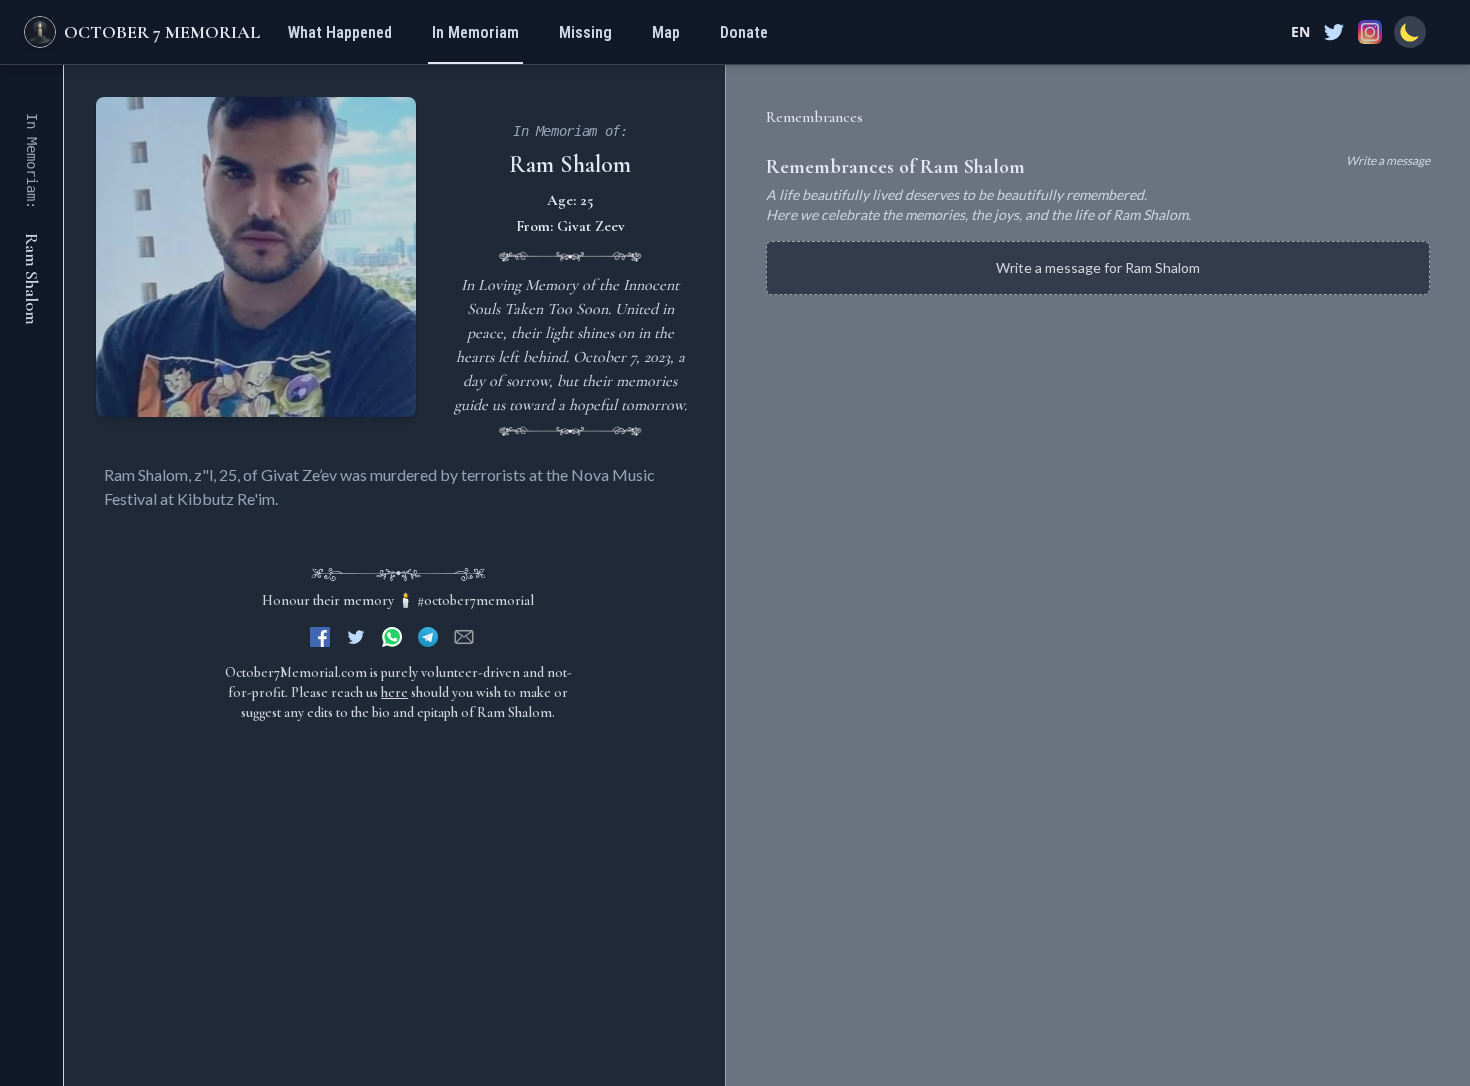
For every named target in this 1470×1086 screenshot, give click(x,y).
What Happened (340, 32)
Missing (585, 32)
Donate (744, 32)
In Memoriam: (32, 161)
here (394, 692)
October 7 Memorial (162, 32)
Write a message (1388, 160)
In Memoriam (475, 32)
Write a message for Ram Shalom (1098, 267)
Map (666, 32)
